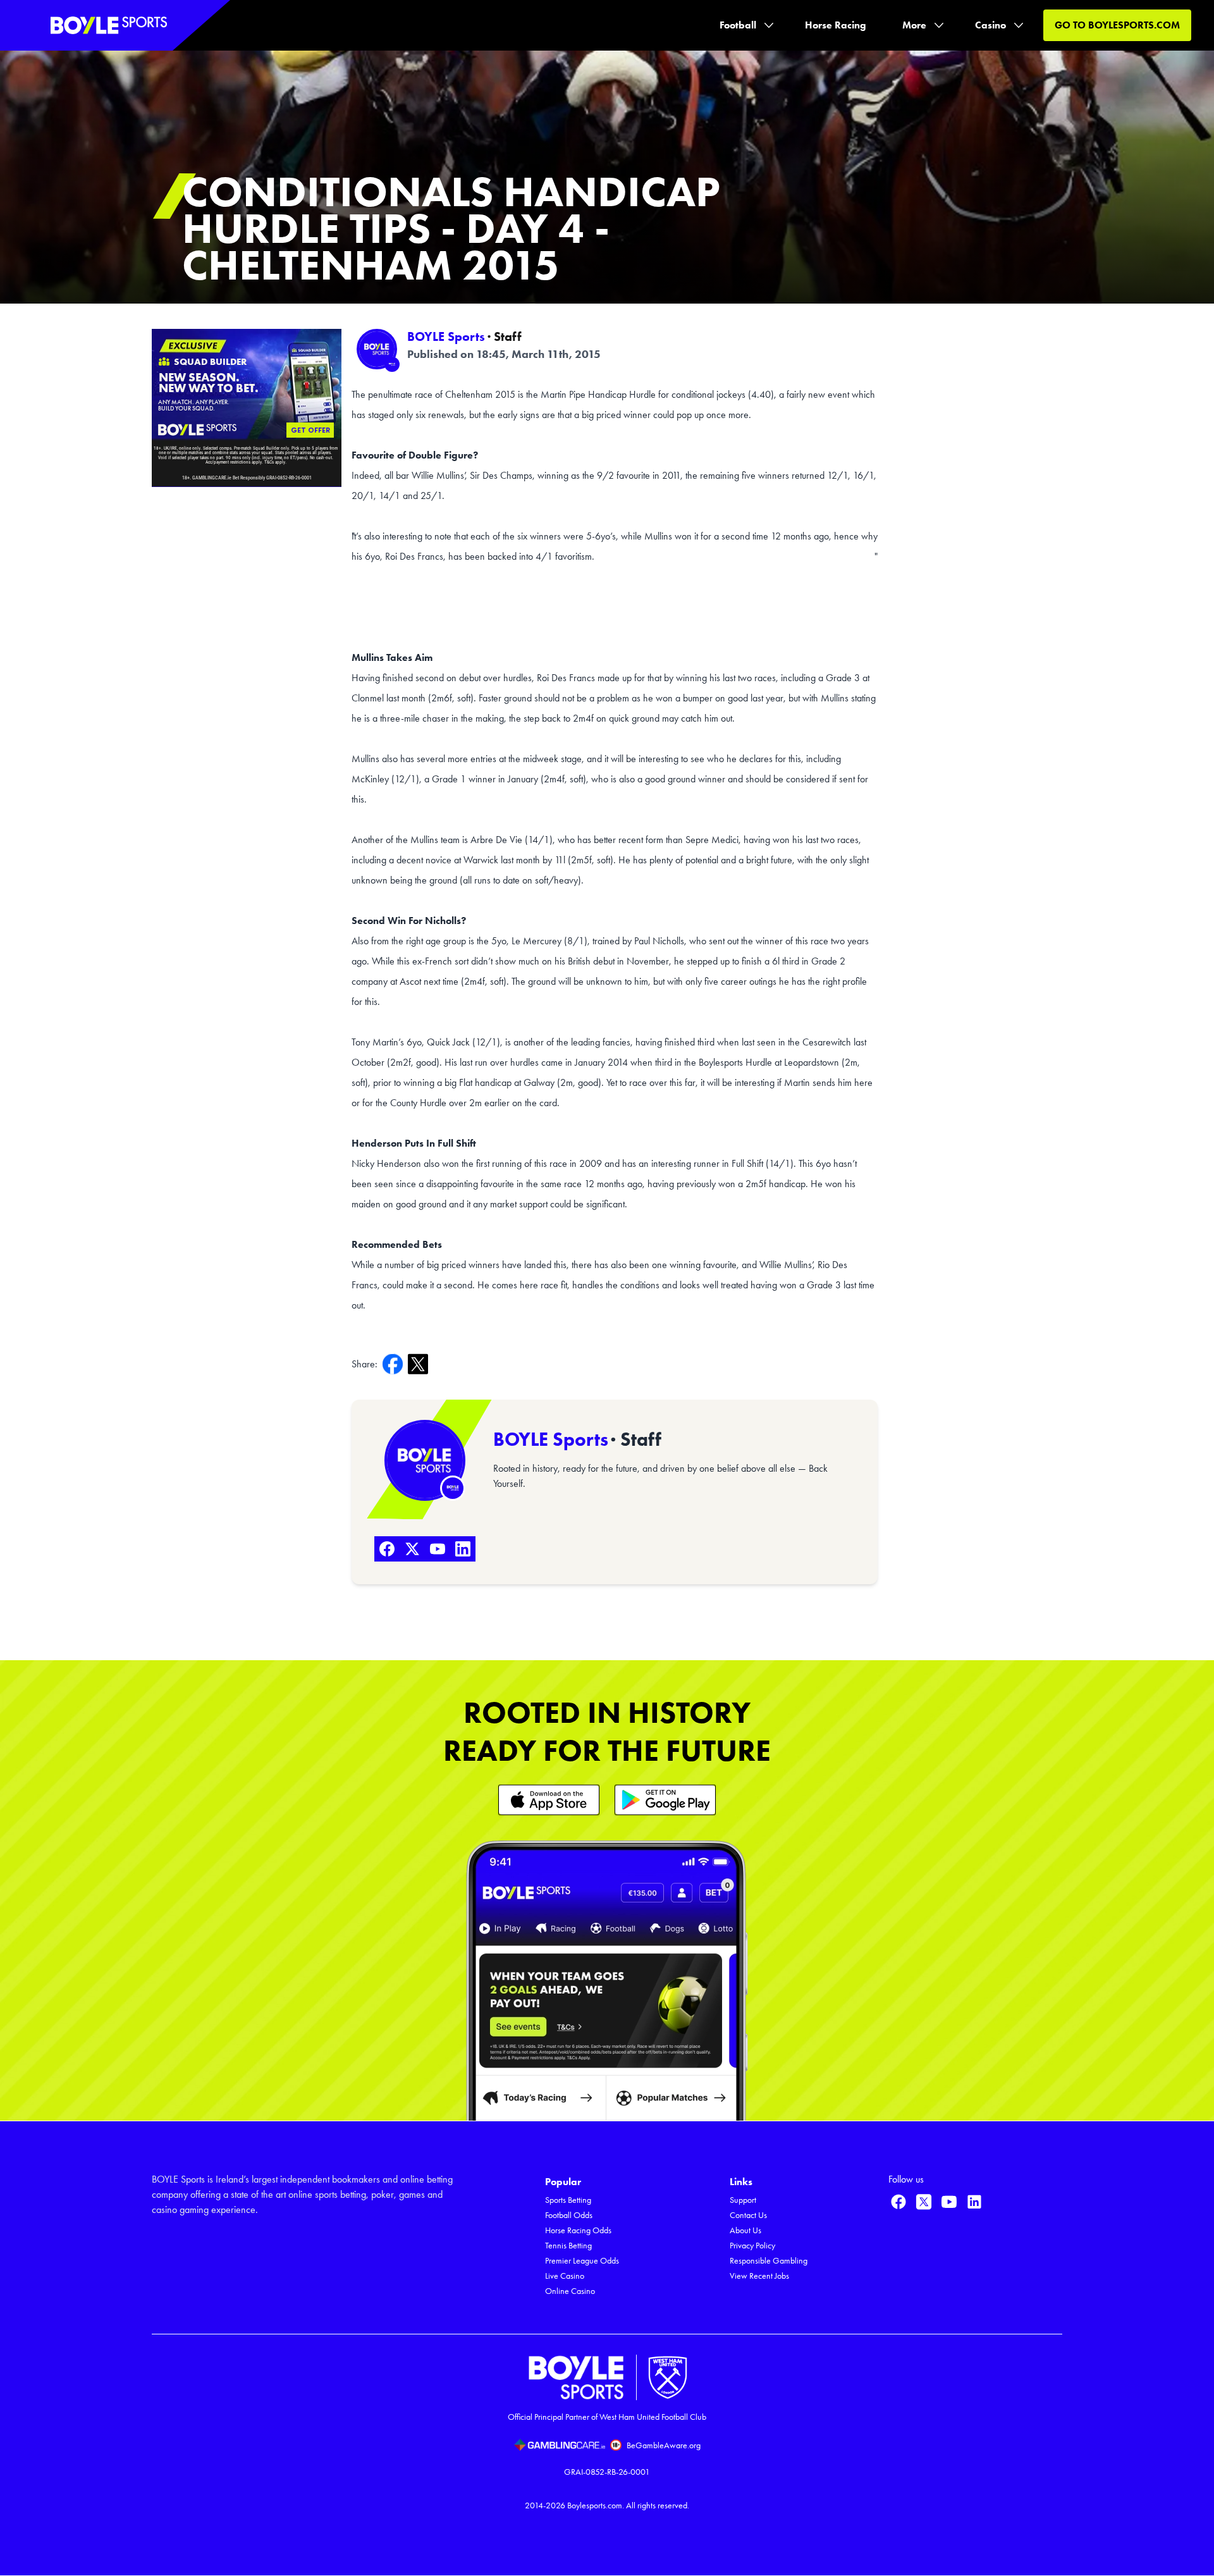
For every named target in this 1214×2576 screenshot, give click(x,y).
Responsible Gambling (769, 2261)
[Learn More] (549, 1800)
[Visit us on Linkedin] (974, 2202)
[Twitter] (412, 1549)
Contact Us (748, 2215)
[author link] (377, 349)
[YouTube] (438, 1549)
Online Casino (570, 2291)
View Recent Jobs (759, 2276)
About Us (745, 2230)
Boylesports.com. (596, 2505)
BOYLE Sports (446, 336)
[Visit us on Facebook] (898, 2202)
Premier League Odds (582, 2261)
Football (738, 25)
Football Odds (569, 2215)
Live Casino (565, 2276)
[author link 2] (425, 1460)
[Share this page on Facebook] (395, 1364)
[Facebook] (387, 1549)
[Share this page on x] (420, 1364)
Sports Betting (568, 2200)
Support (743, 2200)
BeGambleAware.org (664, 2445)
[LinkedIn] (463, 1549)
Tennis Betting (568, 2246)
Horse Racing (836, 25)
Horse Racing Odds (578, 2230)
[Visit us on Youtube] (949, 2202)
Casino (990, 25)
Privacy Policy (752, 2246)
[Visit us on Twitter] (924, 2202)
